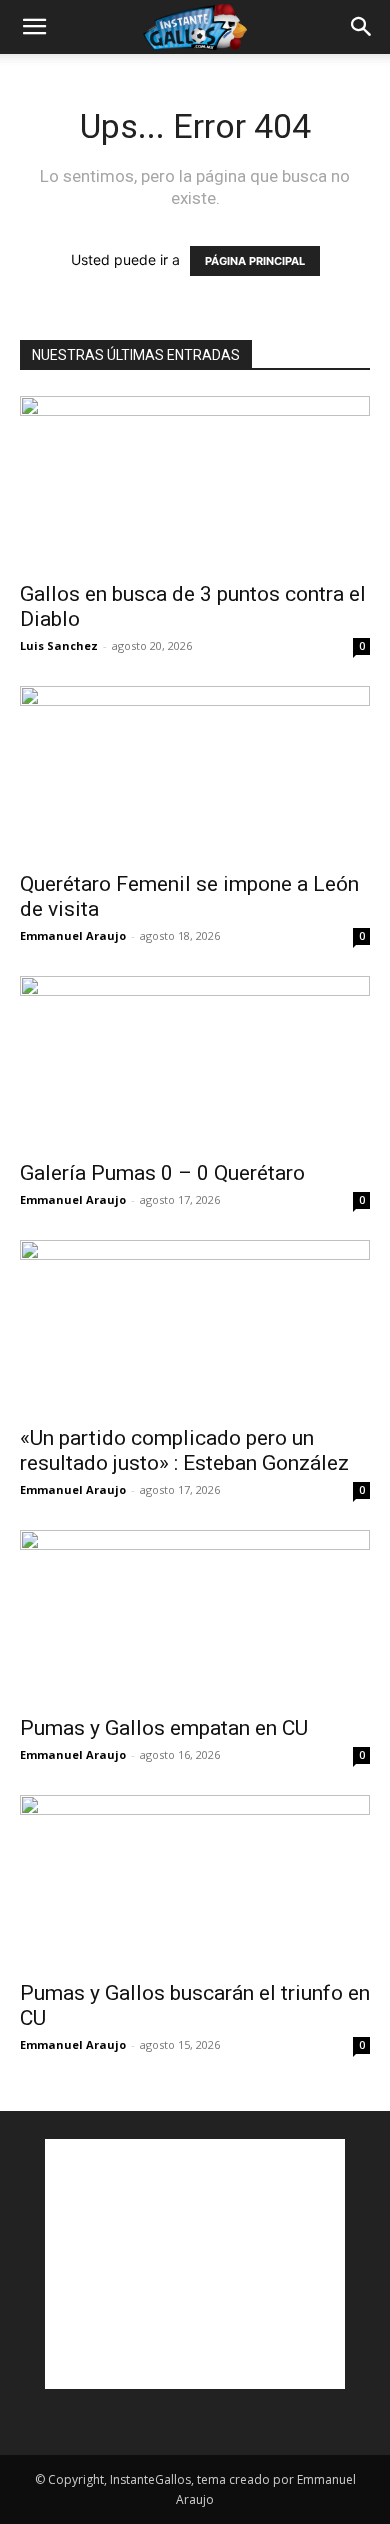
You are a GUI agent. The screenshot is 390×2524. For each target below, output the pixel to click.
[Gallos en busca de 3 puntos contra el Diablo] (195, 482)
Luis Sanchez (59, 645)
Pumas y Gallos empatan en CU (164, 1728)
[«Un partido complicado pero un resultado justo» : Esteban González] (195, 1326)
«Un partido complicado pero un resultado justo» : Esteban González (184, 1450)
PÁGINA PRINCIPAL (255, 261)
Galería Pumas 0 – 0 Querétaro (162, 1173)
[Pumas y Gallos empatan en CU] (195, 1616)
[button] (34, 27)
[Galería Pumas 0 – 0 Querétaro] (195, 1062)
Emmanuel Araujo (73, 935)
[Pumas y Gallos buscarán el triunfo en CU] (195, 1881)
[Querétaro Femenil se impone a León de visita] (195, 772)
